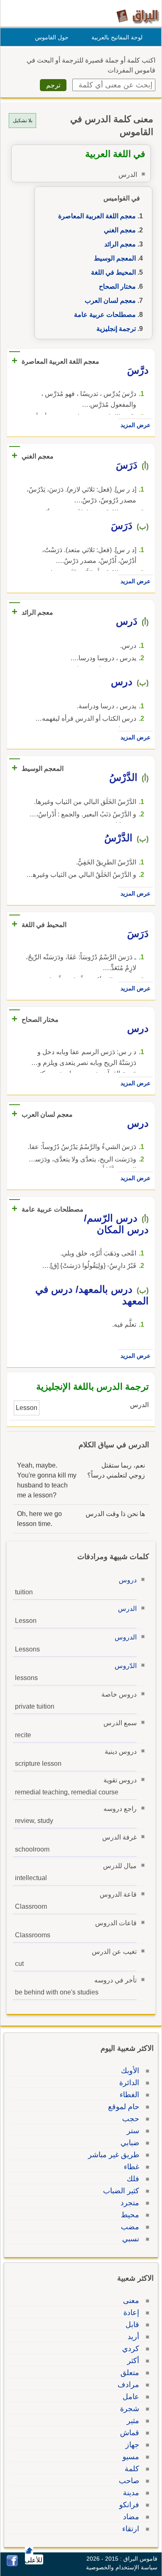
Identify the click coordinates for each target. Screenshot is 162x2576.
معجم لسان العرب (110, 301)
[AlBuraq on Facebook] (12, 2564)
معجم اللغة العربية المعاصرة (97, 216)
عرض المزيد (135, 425)
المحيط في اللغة (113, 272)
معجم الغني (120, 230)
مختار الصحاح (117, 286)
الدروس (126, 1637)
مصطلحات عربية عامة (105, 315)
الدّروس (126, 1666)
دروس (128, 1580)
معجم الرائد (120, 244)
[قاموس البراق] (138, 16)
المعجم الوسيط (115, 258)
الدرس (127, 1609)
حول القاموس (52, 37)
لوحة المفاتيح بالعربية (117, 37)
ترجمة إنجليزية (116, 329)
